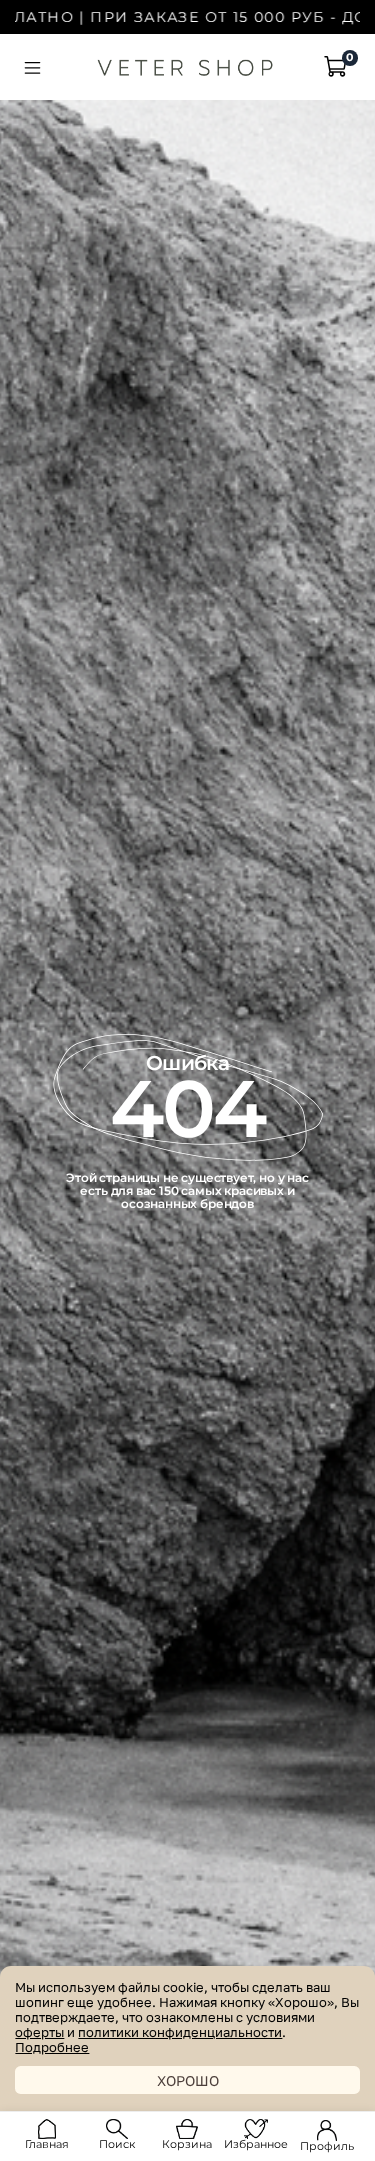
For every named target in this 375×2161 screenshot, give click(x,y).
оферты (39, 2032)
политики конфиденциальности (180, 2032)
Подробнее (52, 2047)
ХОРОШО (188, 2080)
